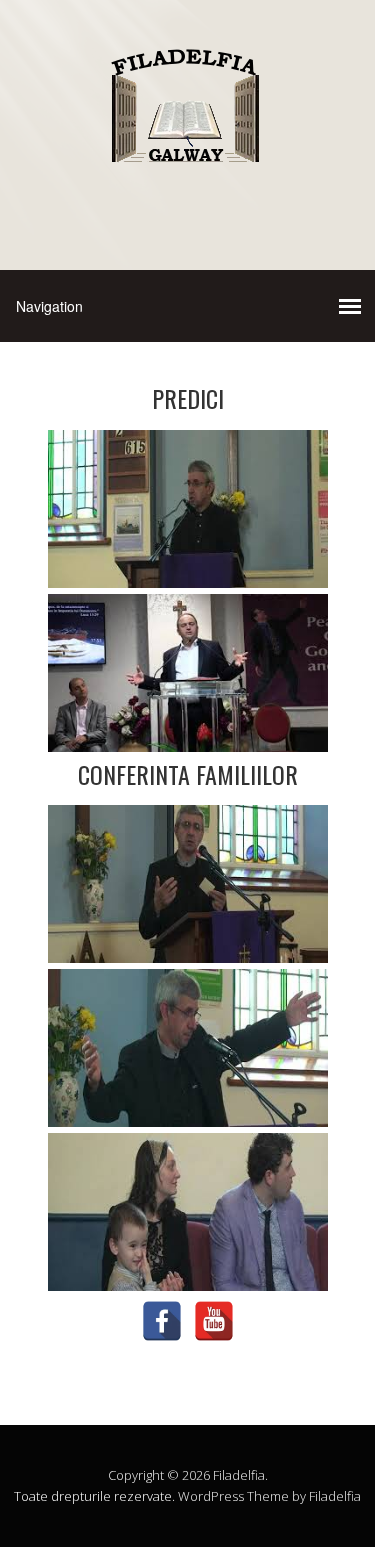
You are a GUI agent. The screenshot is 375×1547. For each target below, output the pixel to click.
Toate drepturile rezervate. (94, 1496)
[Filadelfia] (187, 166)
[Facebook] (162, 1321)
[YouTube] (214, 1321)
